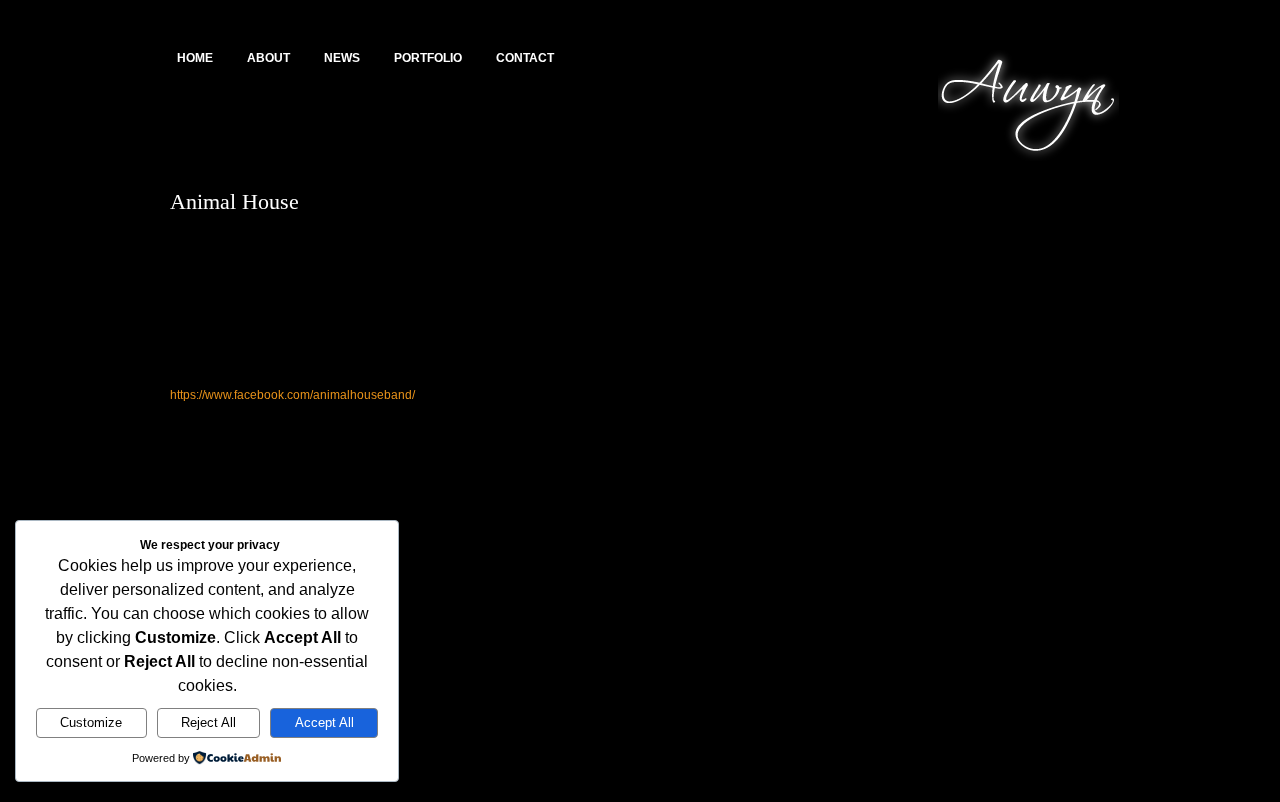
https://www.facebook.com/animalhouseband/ (292, 395)
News (342, 58)
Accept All (324, 722)
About (268, 58)
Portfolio (428, 58)
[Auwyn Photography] (1029, 161)
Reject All (208, 722)
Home (195, 58)
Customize (91, 722)
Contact (525, 58)
